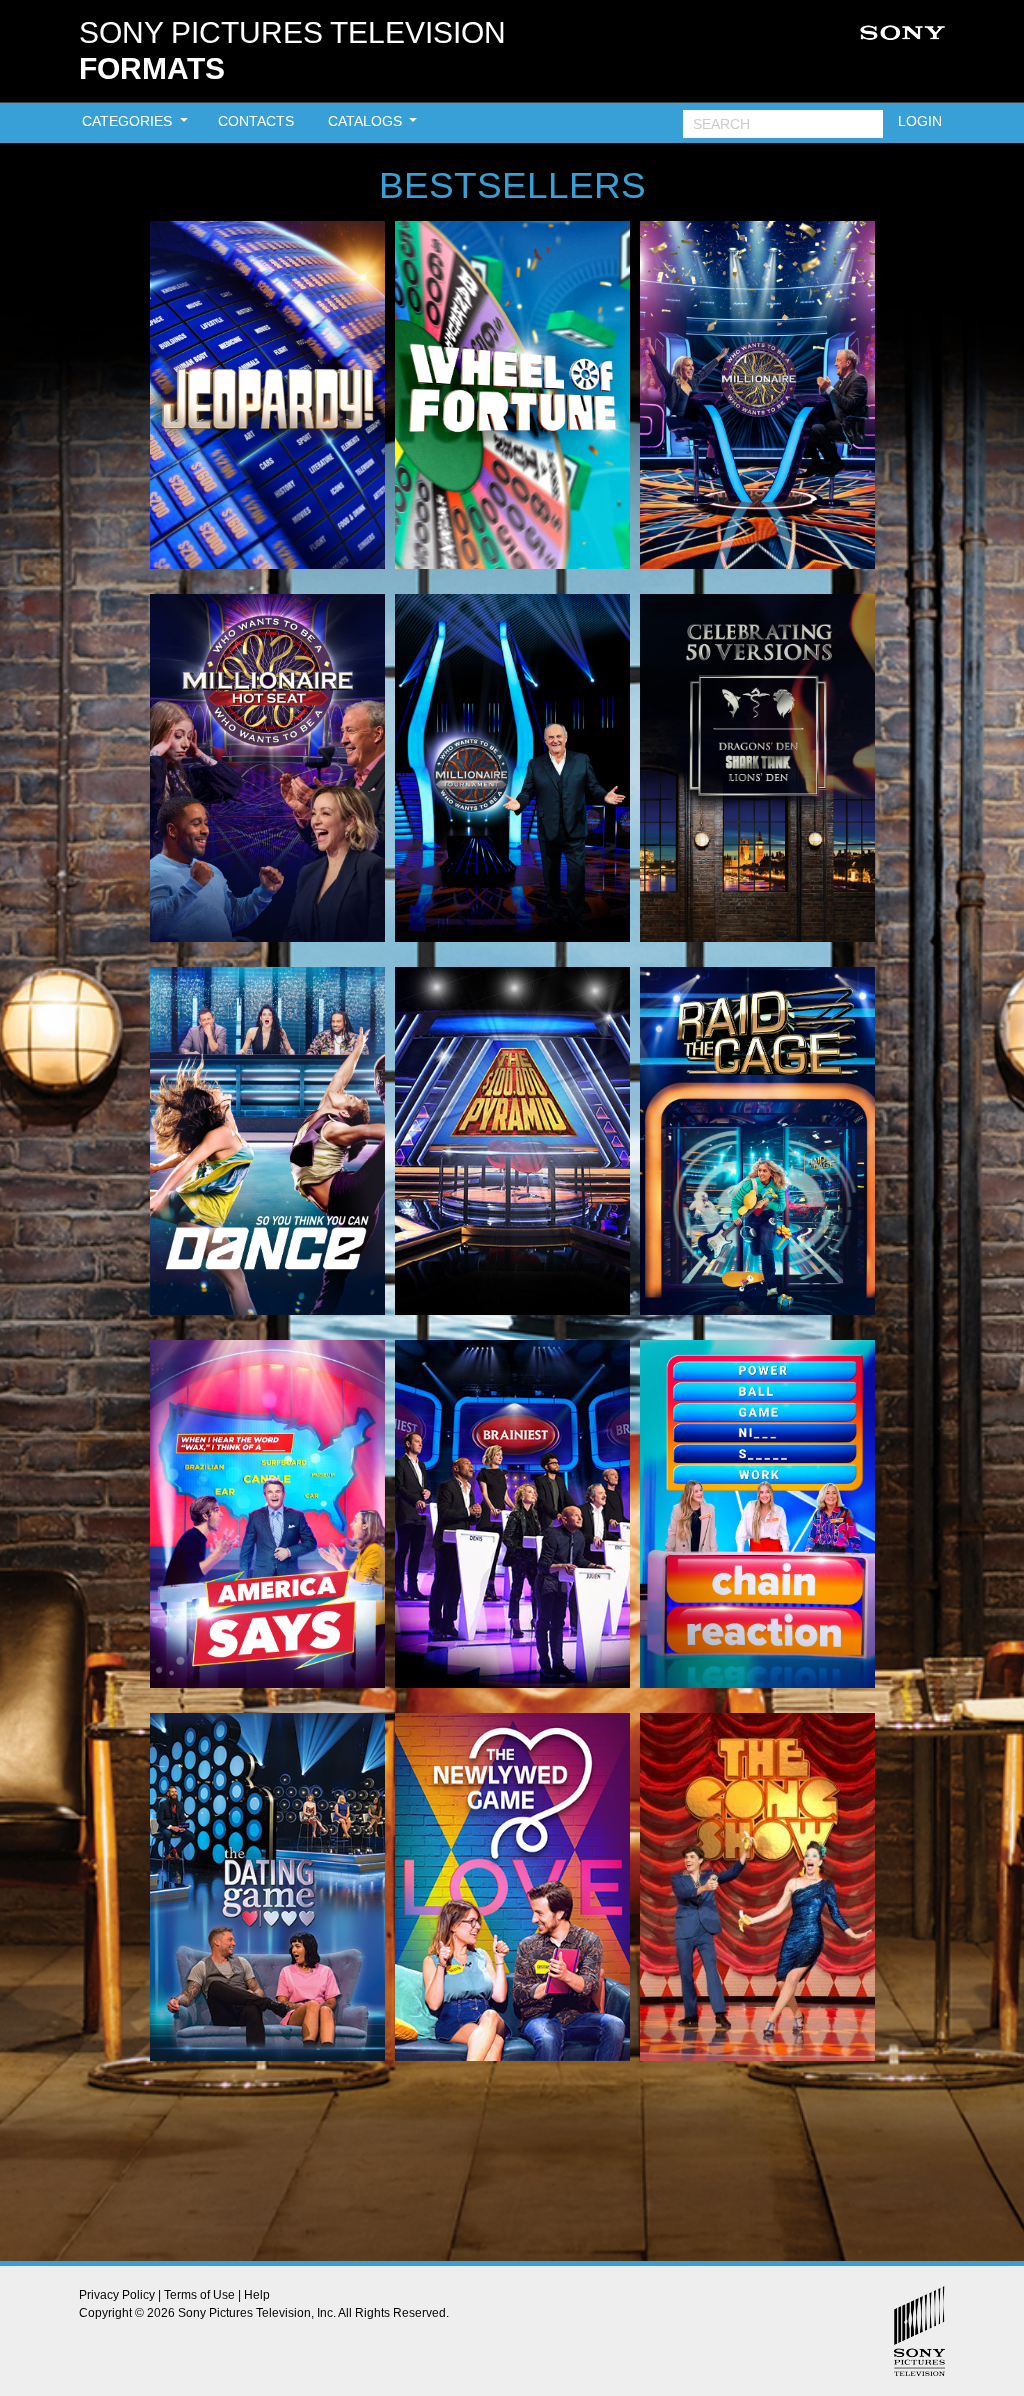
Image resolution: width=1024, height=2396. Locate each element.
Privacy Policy (117, 2295)
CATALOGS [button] (367, 121)
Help (257, 2295)
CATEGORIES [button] (129, 121)
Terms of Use (199, 2295)
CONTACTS (256, 121)
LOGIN (920, 121)
